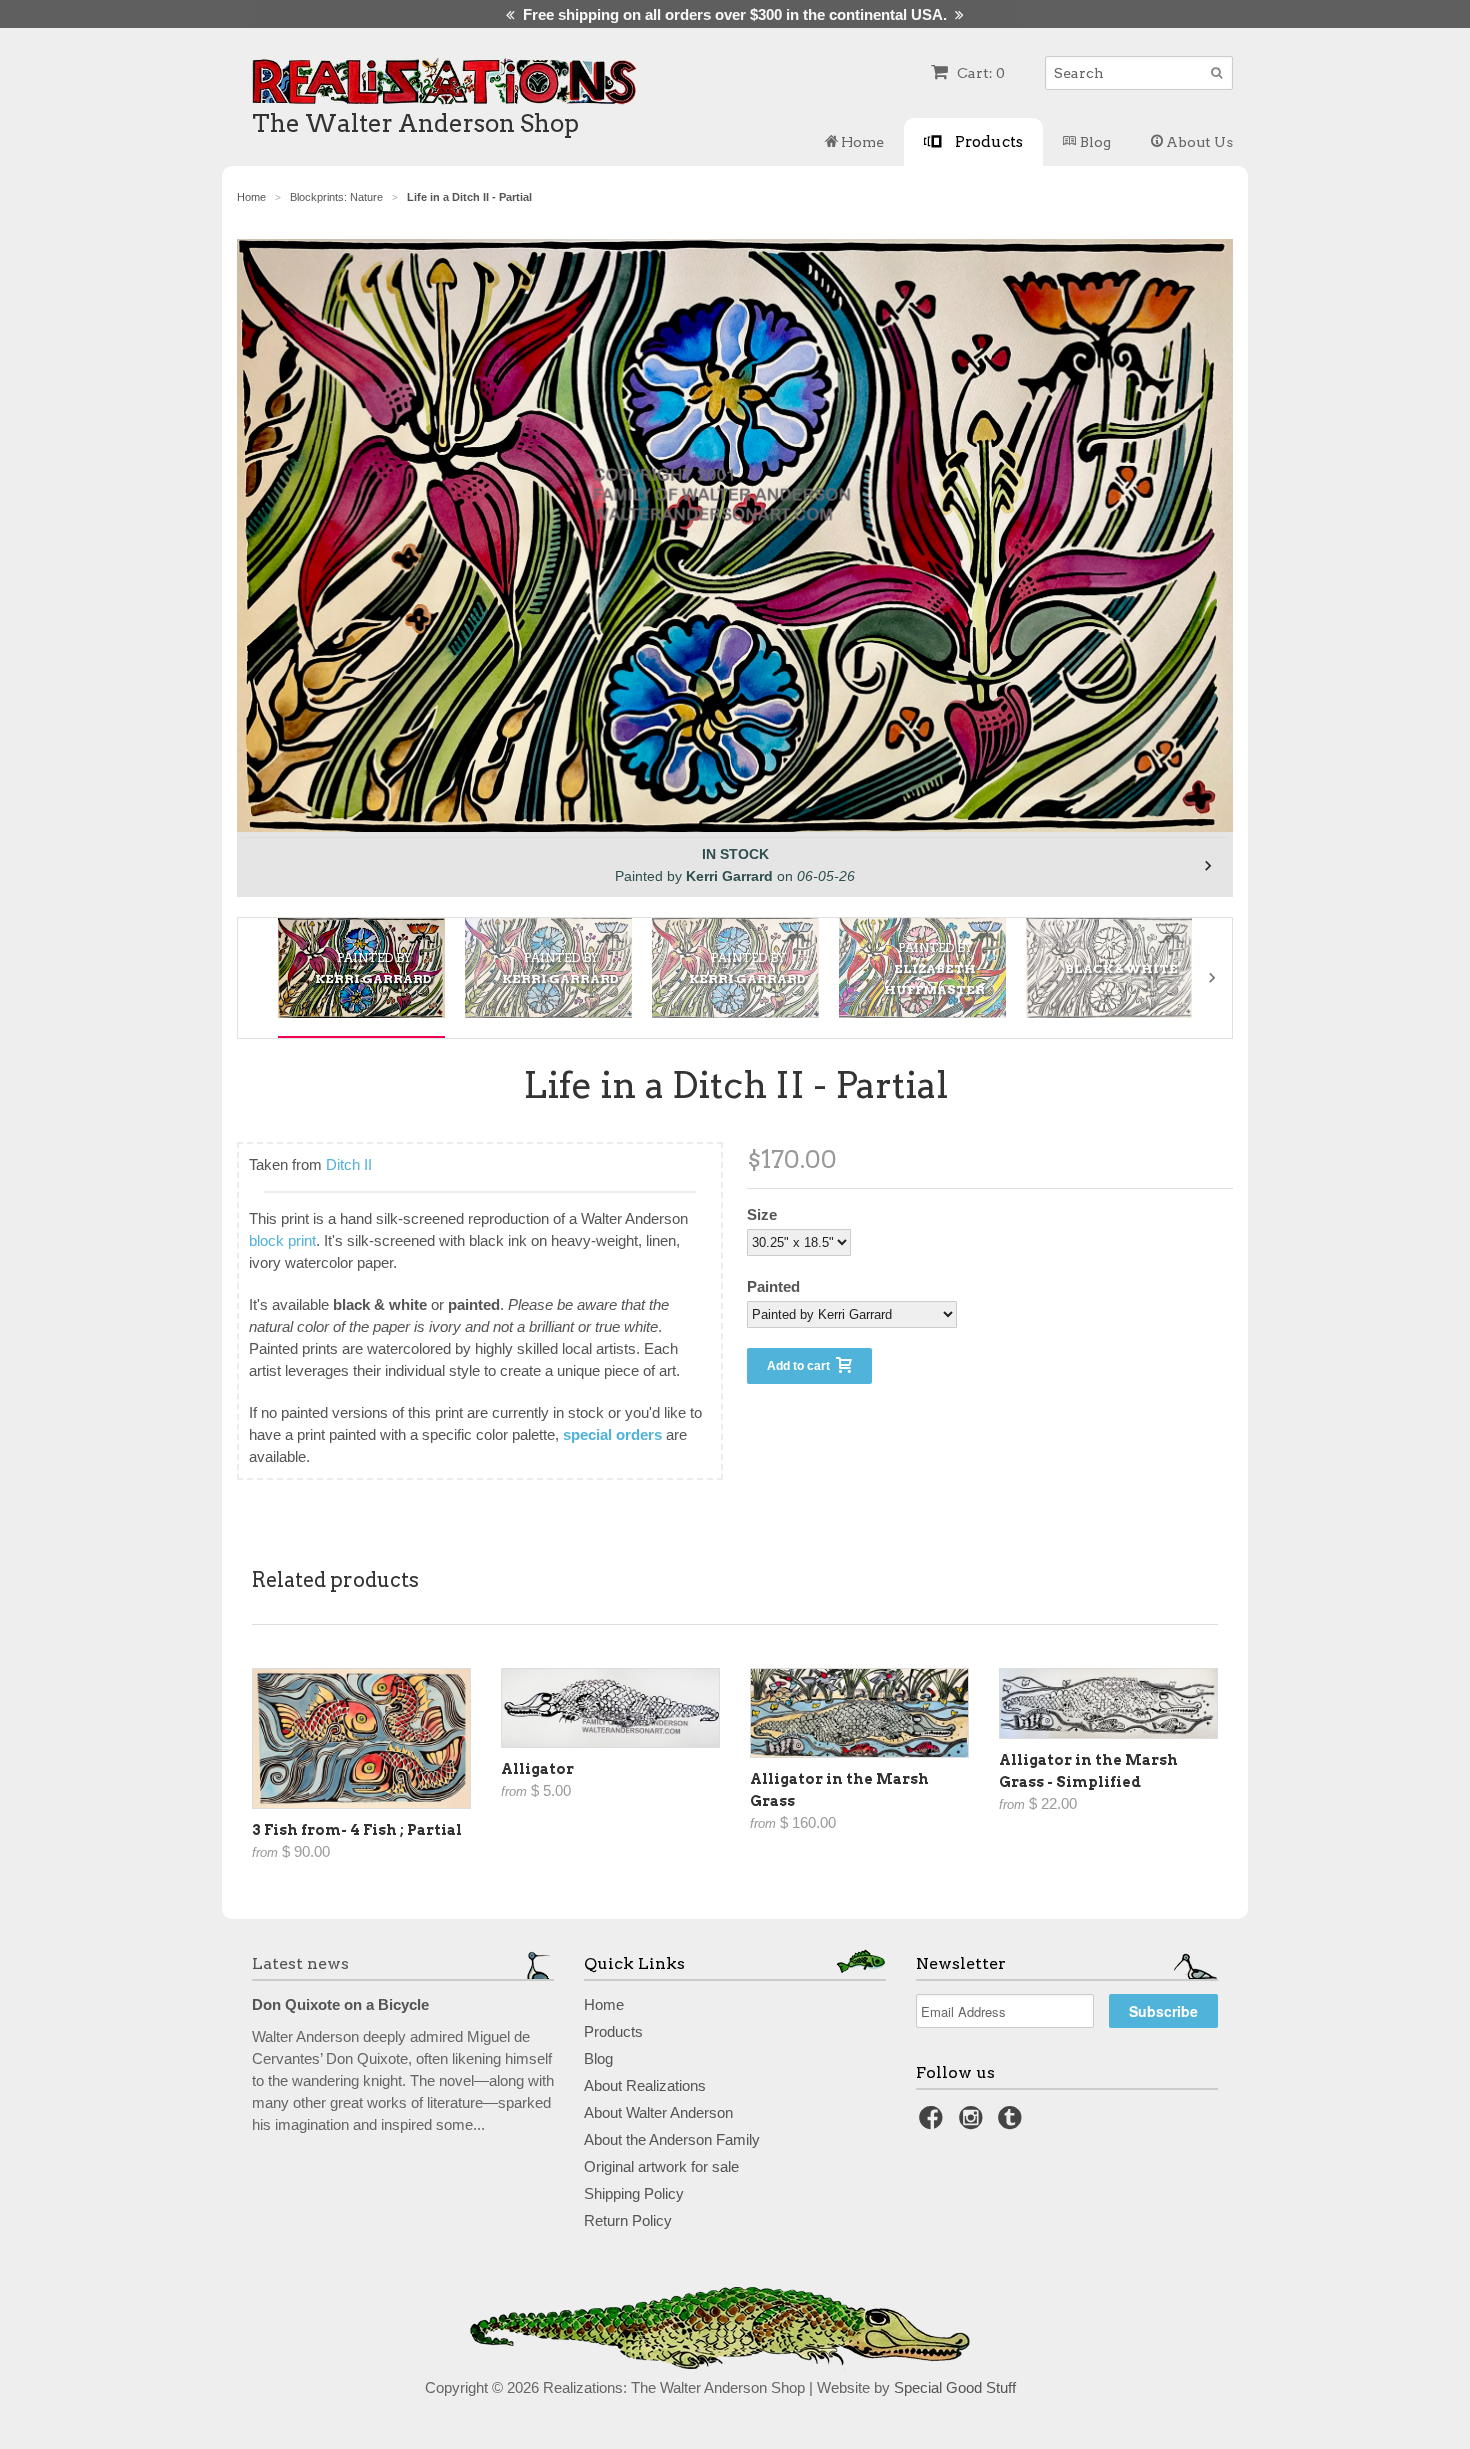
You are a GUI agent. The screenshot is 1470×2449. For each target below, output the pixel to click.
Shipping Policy (634, 2193)
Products (987, 141)
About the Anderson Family (672, 2139)
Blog (1094, 142)
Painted (773, 1286)
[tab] (361, 968)
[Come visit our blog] (1013, 2123)
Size (762, 1214)
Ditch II (349, 1164)
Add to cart (801, 1366)
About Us (1198, 142)
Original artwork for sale (661, 2166)
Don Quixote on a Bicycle (340, 2004)
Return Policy (628, 2220)
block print (282, 1240)
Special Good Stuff (955, 2387)
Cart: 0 (979, 73)
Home (861, 142)
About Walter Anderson (658, 2112)
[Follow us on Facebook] (934, 2123)
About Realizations (645, 2085)
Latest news (300, 1963)
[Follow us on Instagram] (974, 2123)
